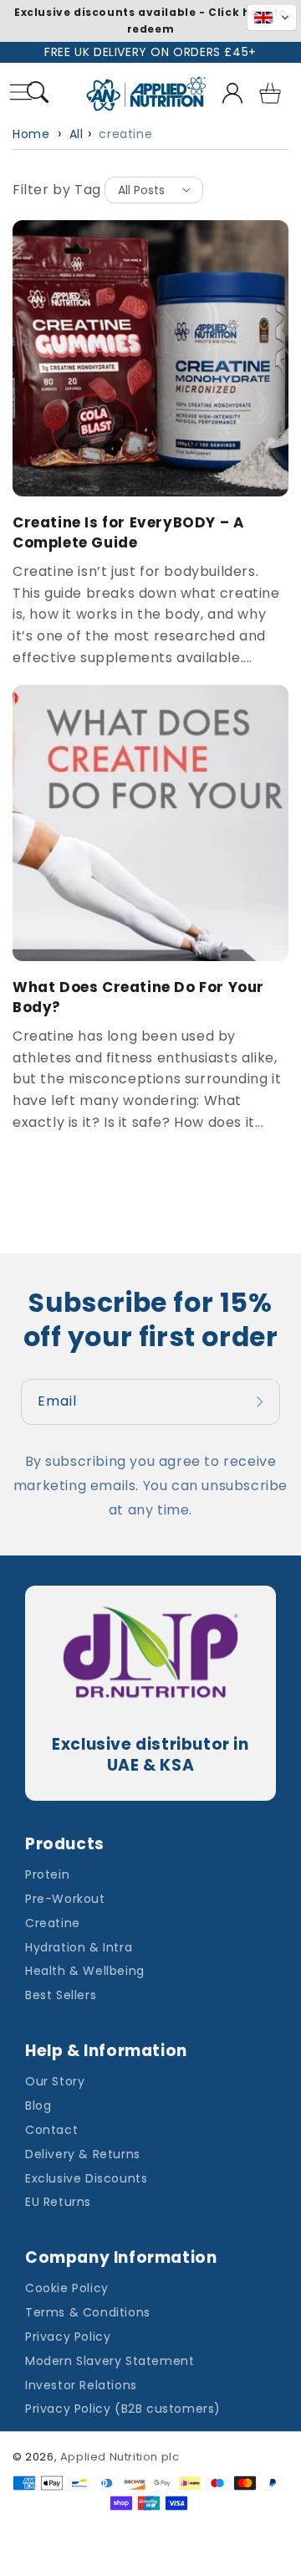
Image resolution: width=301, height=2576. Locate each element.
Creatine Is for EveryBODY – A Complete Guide (128, 533)
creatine (125, 134)
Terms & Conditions (88, 2312)
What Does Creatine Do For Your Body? (138, 997)
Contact (51, 2130)
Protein (47, 1874)
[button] (38, 95)
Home (31, 134)
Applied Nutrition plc (120, 2457)
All (77, 134)
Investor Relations (81, 2385)
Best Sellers (61, 1995)
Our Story (55, 2081)
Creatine (53, 1923)
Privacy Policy (68, 2337)
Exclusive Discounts (86, 2178)
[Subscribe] (262, 1402)
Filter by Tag (57, 190)
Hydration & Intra (79, 1947)
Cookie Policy (67, 2288)
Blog (38, 2106)
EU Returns (58, 2202)
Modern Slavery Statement (110, 2361)
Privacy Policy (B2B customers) (123, 2409)
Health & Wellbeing (85, 1971)
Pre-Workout (65, 1899)
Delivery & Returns (83, 2154)
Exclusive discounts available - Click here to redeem (150, 21)
